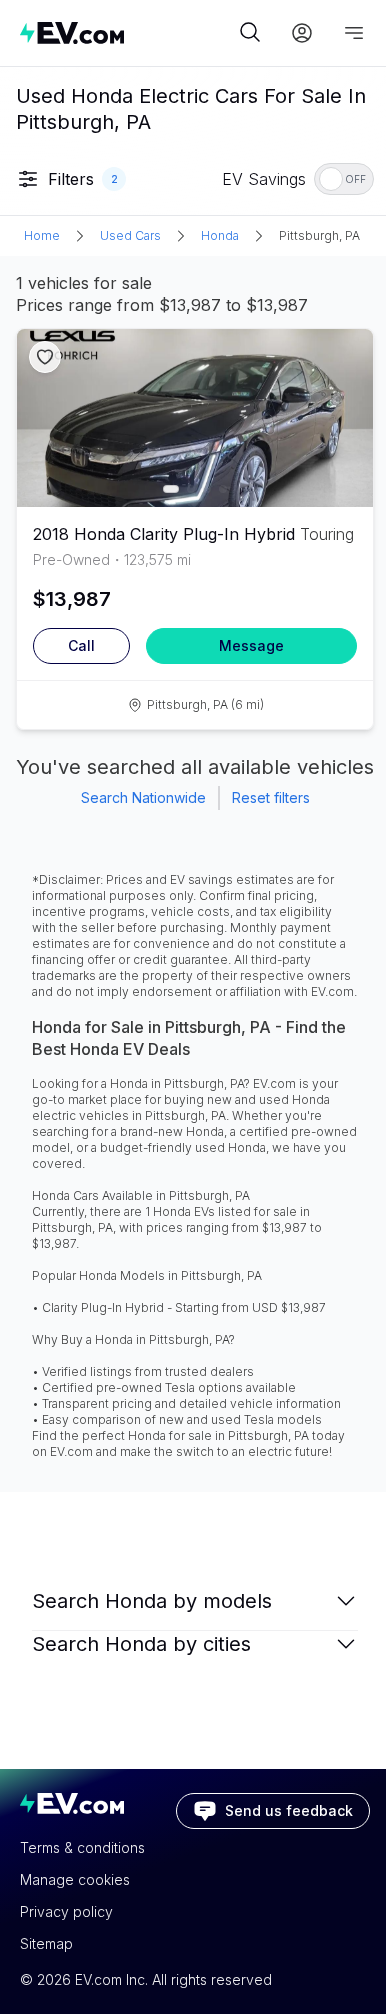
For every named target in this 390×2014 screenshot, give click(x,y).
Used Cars (130, 235)
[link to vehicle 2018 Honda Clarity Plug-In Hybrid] (195, 418)
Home (42, 235)
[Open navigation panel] (354, 33)
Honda (220, 235)
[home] (127, 32)
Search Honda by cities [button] (141, 1644)
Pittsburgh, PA (319, 235)
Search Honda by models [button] (152, 1601)
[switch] (344, 179)
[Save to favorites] (45, 357)
